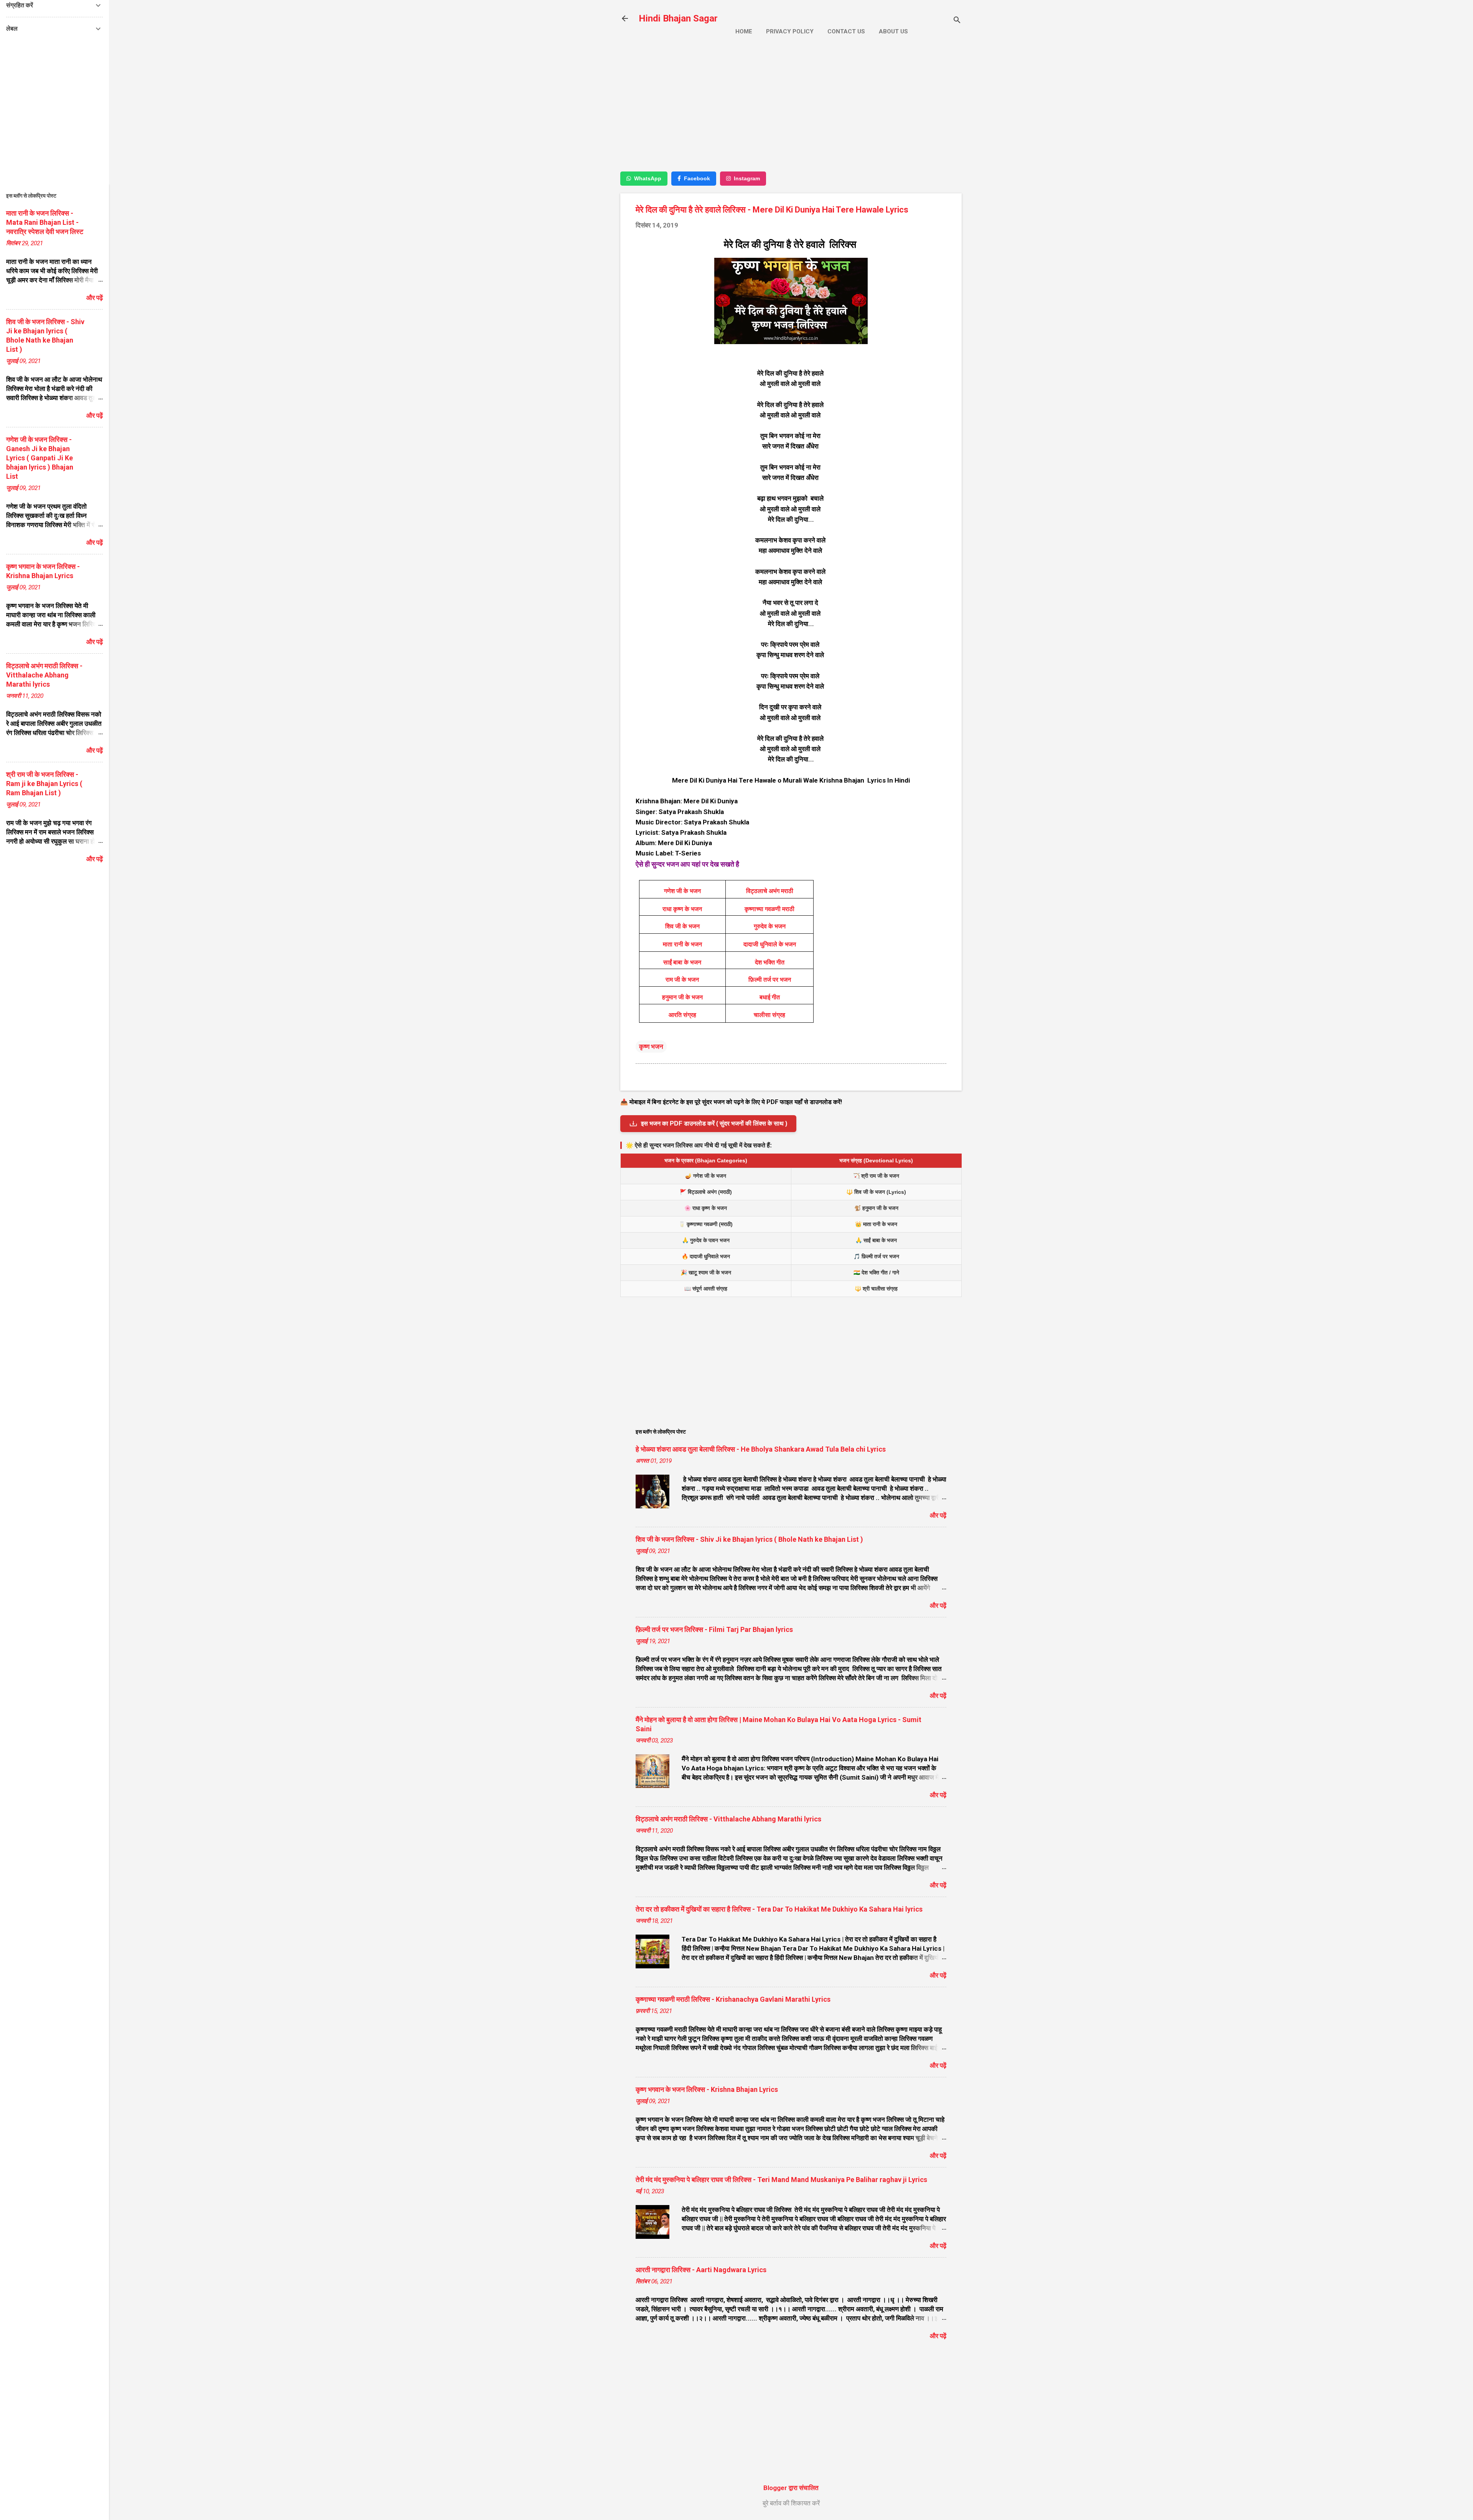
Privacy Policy (790, 31)
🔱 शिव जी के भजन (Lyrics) (876, 1192)
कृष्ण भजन (651, 1047)
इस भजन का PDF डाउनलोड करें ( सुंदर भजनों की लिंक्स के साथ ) (714, 1123)
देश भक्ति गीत (770, 962)
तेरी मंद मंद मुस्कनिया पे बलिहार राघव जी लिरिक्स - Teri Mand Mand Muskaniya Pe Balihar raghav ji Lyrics (781, 2180)
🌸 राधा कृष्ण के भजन (706, 1208)
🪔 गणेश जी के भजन (706, 1176)
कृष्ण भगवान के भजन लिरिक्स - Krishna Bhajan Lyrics (707, 2089)
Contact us (846, 31)
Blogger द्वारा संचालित (791, 2488)
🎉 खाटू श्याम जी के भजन (706, 1272)
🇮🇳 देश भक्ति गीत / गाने (876, 1272)
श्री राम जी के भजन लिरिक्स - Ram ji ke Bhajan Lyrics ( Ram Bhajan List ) (44, 784)
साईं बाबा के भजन (682, 962)
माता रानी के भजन (682, 944)
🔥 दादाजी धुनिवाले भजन (706, 1256)
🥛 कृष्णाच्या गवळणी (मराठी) (706, 1224)
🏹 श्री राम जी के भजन (876, 1176)
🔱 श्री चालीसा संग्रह (876, 1289)
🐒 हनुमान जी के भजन (876, 1208)
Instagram (747, 178)
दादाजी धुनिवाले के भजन (770, 944)
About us (893, 31)
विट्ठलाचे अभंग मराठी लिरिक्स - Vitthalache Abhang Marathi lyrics (728, 1819)
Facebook (697, 178)
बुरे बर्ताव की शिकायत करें (791, 2503)
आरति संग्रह (682, 1015)
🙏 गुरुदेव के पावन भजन (706, 1240)
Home (744, 31)
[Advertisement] (791, 110)
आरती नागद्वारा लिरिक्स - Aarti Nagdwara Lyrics (701, 2270)
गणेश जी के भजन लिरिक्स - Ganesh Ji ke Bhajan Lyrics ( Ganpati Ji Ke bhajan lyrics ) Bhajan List (40, 458)
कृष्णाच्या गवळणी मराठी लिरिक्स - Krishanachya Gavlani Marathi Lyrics (733, 1999)
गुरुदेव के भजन (770, 926)
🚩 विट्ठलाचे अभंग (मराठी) (706, 1192)
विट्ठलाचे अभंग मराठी (770, 891)
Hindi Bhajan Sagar (678, 18)
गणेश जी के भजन (682, 891)
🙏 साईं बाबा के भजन (876, 1240)
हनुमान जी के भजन (682, 997)
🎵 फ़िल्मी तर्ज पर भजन (876, 1256)
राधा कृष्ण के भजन (682, 909)
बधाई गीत (770, 997)
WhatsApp (648, 178)
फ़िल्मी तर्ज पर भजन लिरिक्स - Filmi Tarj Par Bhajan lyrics (714, 1629)
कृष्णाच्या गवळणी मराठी (769, 909)
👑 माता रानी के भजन (876, 1224)
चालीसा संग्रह (769, 1015)
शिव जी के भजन (682, 926)
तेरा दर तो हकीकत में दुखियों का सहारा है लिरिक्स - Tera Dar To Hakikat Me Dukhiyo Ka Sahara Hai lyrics (779, 1909)
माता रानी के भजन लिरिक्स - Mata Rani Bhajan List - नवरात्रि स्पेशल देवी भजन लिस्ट (45, 222)
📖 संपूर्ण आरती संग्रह (706, 1289)
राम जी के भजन (682, 980)
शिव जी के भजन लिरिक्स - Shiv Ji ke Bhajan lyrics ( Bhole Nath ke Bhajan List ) (749, 1539)
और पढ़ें (938, 1515)
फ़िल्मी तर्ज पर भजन (770, 980)
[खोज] (957, 21)
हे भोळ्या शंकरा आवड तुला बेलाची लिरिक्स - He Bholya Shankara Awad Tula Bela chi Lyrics (761, 1449)
